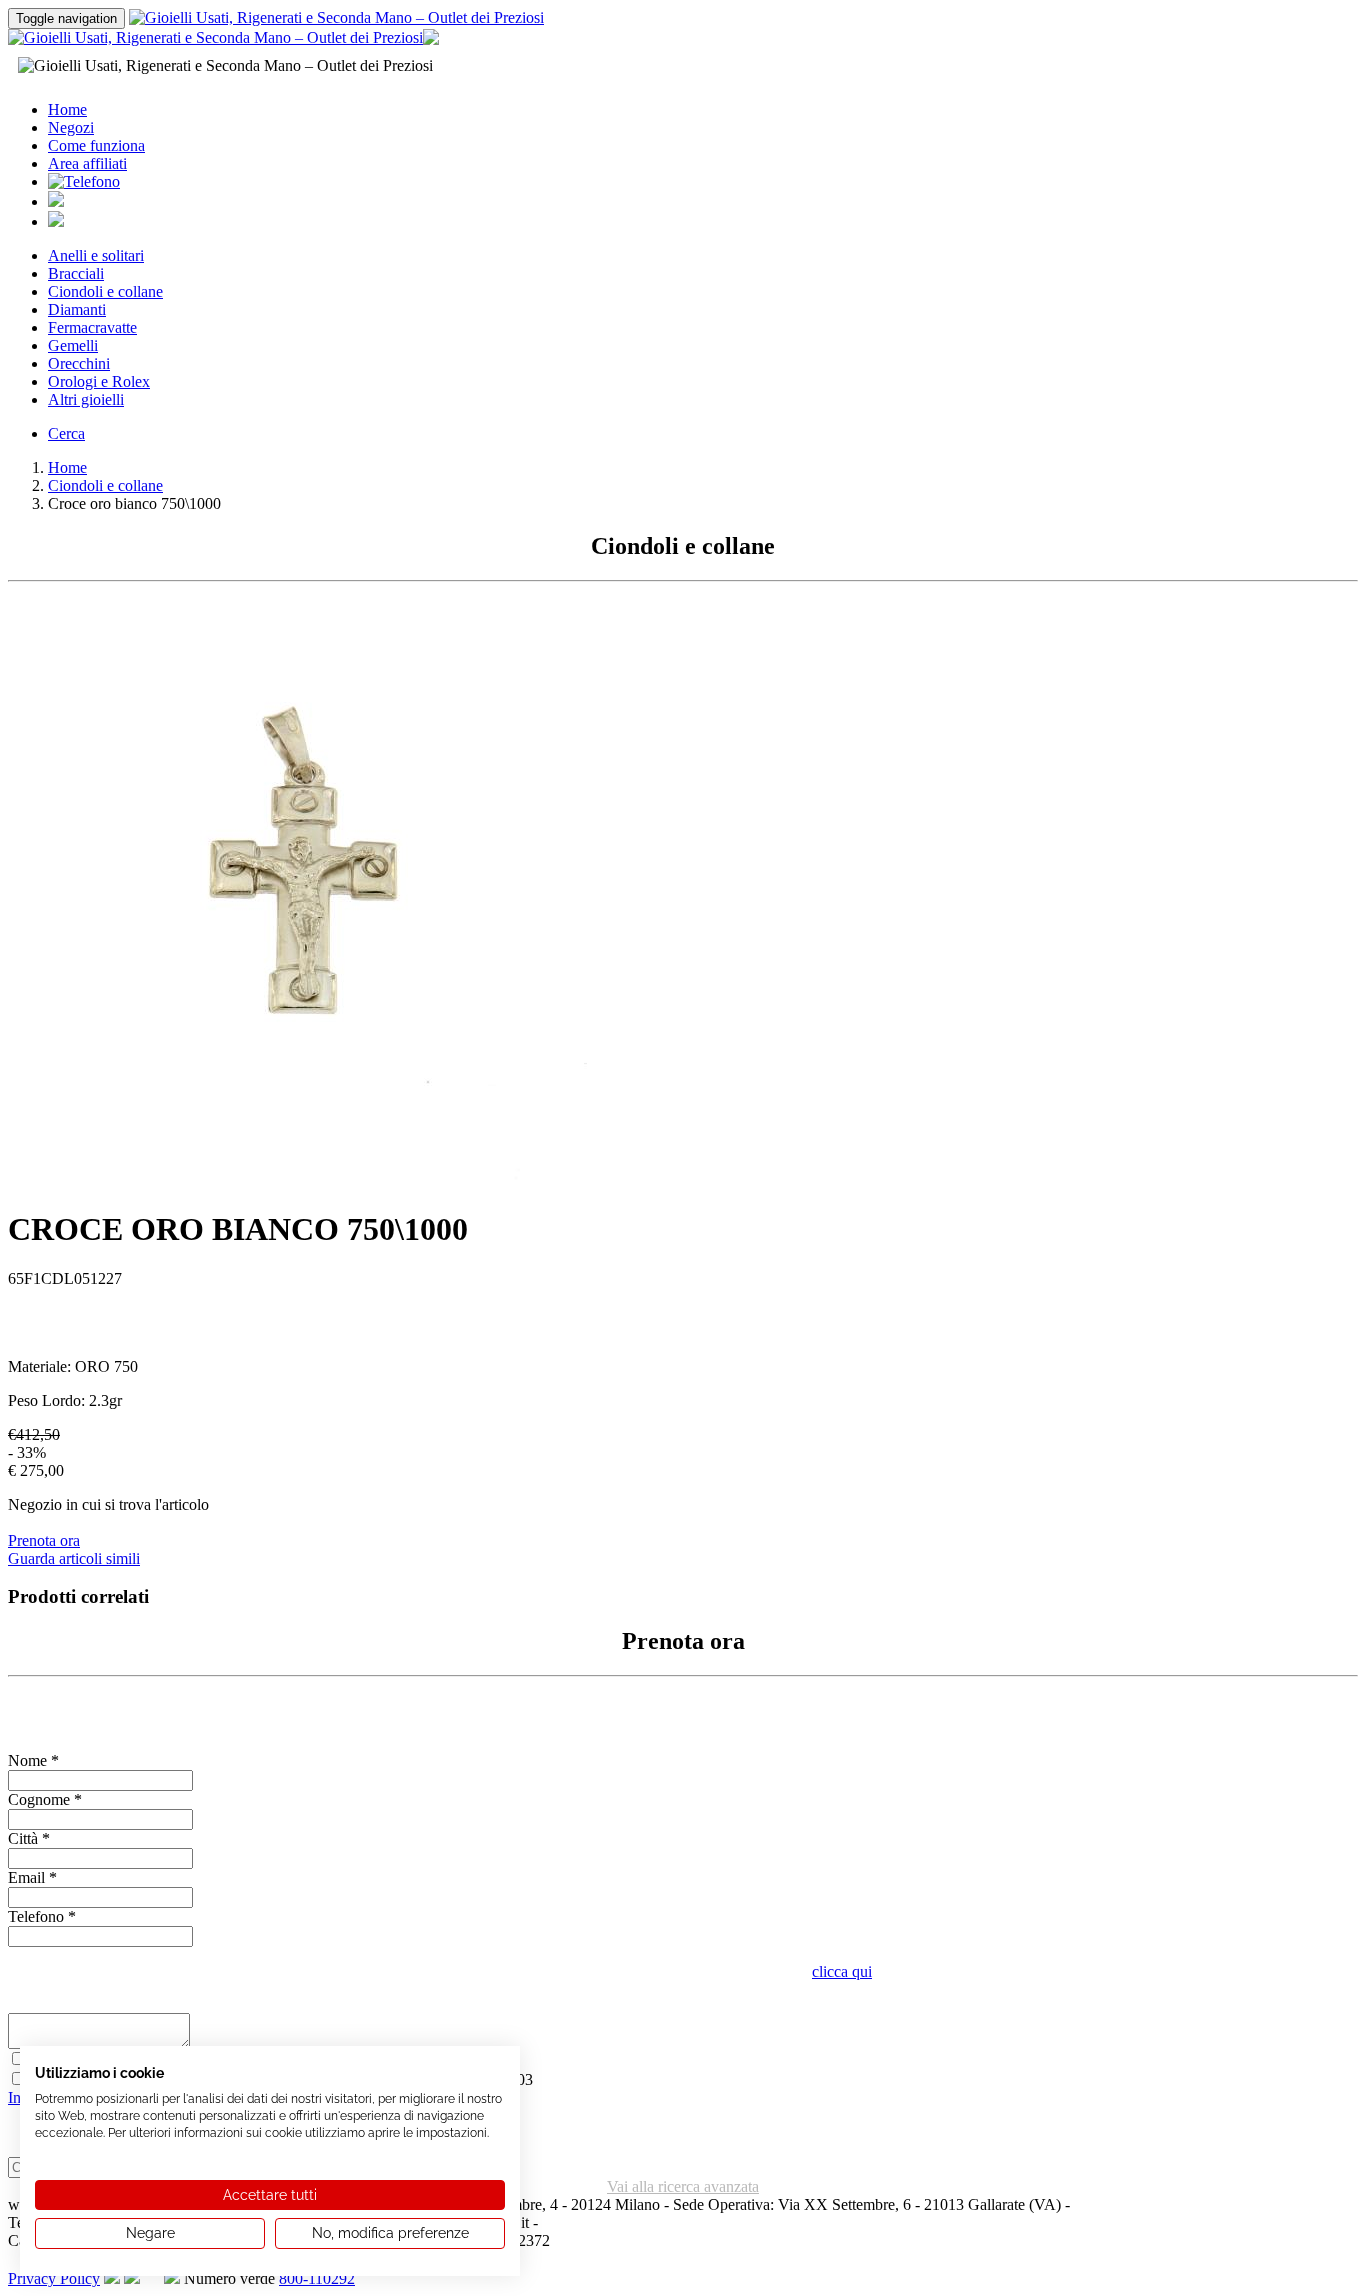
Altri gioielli (86, 399)
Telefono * (42, 1916)
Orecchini (79, 363)
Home (67, 109)
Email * (32, 1877)
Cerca (66, 433)
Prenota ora (44, 1540)
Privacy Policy (54, 2278)
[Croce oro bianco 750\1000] (297, 1184)
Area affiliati (87, 163)
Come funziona (96, 145)
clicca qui (842, 1971)
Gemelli (73, 345)
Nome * (33, 1760)
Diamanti (77, 309)
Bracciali (76, 273)
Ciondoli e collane (105, 291)
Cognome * (45, 1799)
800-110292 (317, 2278)
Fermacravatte (92, 327)
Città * (29, 1838)
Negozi (71, 127)
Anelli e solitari (96, 255)
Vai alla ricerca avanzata (683, 2186)
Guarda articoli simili (74, 1558)
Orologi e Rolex (99, 381)
